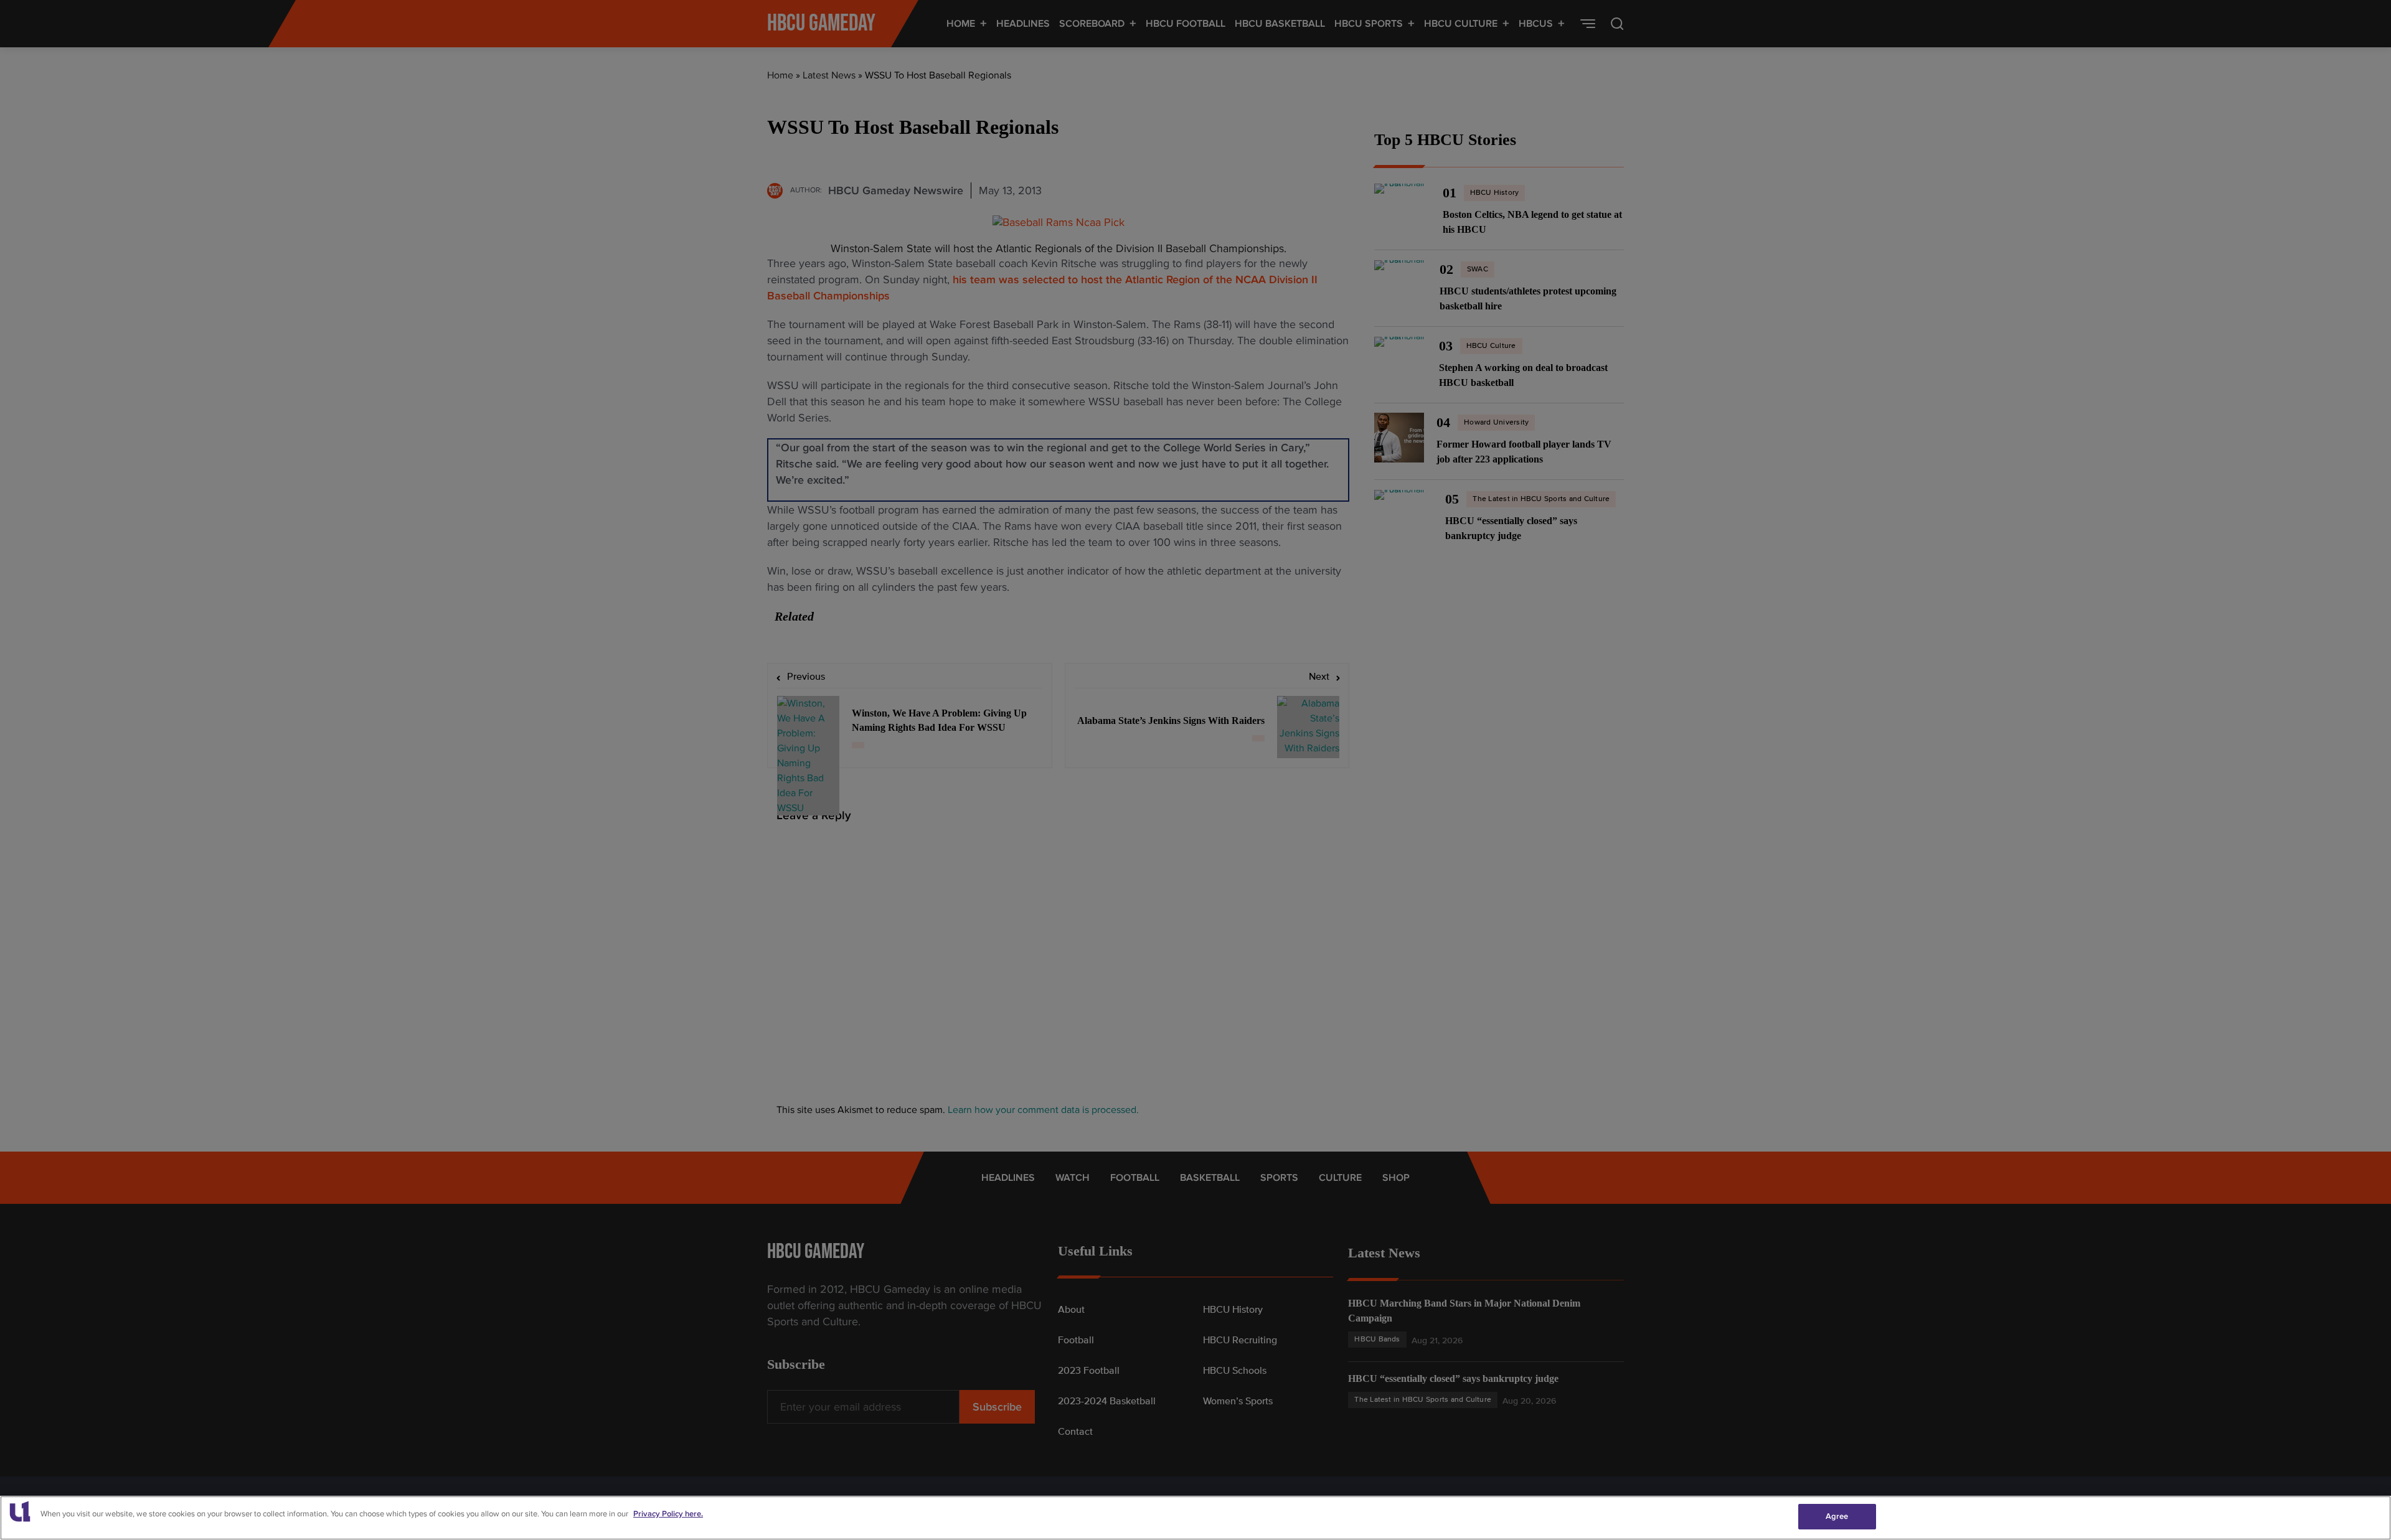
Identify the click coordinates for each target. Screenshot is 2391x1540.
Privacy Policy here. (668, 1514)
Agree (1837, 1516)
